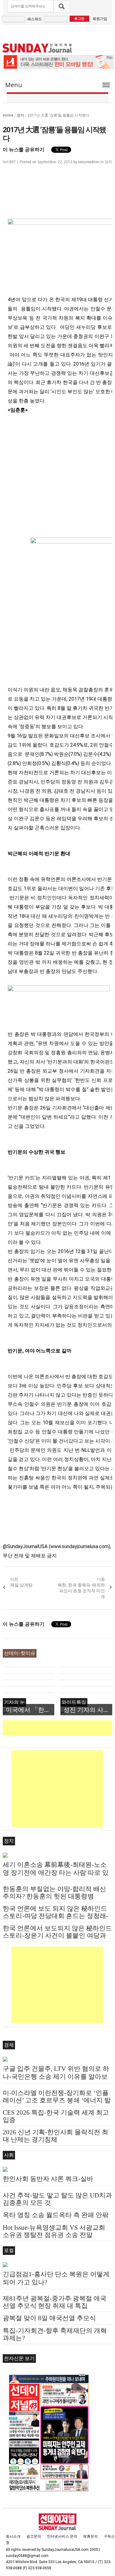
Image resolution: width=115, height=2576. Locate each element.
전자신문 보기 (19, 2358)
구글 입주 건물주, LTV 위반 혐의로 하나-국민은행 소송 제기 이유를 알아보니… (56, 2077)
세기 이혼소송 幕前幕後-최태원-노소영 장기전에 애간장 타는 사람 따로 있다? (56, 1873)
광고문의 (34, 2536)
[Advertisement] (59, 1728)
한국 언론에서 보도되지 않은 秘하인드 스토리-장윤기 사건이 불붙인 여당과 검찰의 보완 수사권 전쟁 (57, 1936)
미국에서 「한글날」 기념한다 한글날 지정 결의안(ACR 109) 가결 (30, 1710)
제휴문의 (90, 2536)
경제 (9, 2045)
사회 (9, 2155)
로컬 (9, 2250)
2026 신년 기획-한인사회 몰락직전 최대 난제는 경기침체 (56, 2136)
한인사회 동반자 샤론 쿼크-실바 (48, 2179)
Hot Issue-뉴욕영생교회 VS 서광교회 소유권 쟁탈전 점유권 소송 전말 (54, 2231)
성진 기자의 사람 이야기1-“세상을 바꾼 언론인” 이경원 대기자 (88, 1710)
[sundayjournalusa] (37, 48)
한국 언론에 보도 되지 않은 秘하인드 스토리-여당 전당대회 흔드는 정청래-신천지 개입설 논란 (56, 1916)
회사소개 (13, 2536)
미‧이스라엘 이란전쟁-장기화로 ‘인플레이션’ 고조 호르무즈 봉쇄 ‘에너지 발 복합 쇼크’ (57, 2100)
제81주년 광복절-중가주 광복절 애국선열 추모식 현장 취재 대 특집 (55, 2302)
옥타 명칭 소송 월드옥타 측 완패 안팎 (56, 2215)
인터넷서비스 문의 (62, 2536)
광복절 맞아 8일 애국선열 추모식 (49, 2318)
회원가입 (100, 19)
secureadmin (89, 162)
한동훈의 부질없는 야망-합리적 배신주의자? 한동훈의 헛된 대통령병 (54, 1893)
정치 (21, 115)
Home (8, 115)
